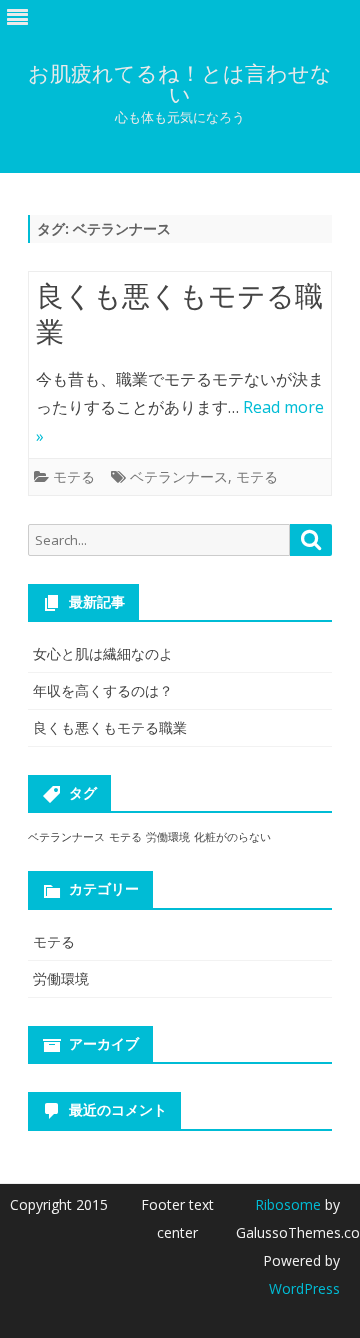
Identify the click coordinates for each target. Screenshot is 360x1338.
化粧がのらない (232, 837)
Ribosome (288, 1204)
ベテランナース (179, 476)
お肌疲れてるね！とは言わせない (180, 84)
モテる (74, 476)
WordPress (304, 1288)
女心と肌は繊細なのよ (103, 653)
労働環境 (168, 837)
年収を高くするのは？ (103, 690)
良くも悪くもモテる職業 (179, 313)
